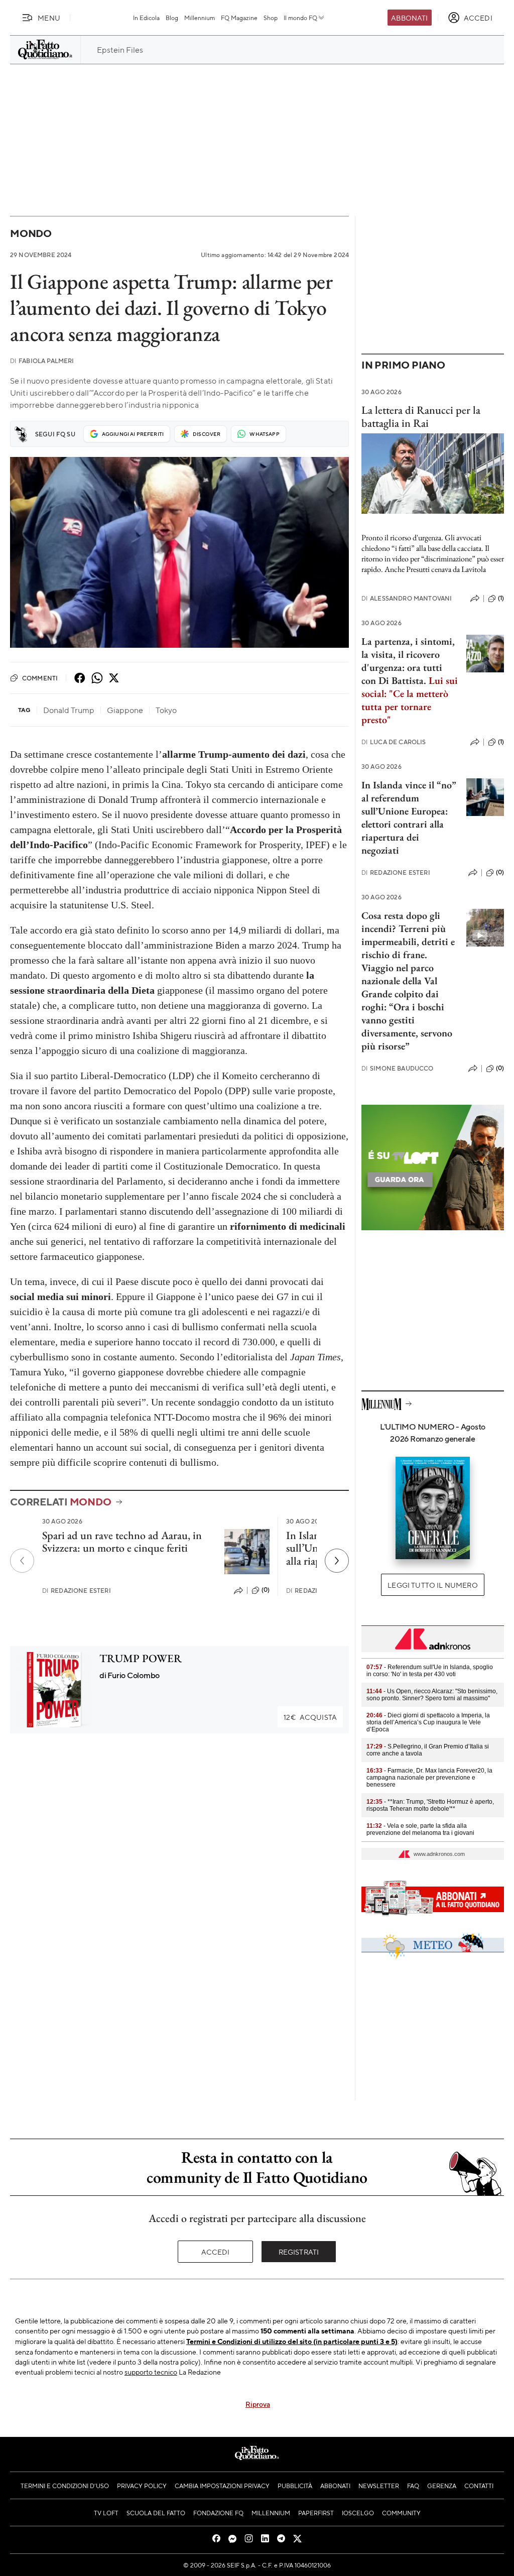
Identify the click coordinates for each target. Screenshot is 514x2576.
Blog (172, 18)
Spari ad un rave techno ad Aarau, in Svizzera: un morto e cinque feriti (122, 1542)
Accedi (216, 2252)
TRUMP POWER (141, 1658)
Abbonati (409, 18)
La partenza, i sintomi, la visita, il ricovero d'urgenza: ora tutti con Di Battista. (408, 661)
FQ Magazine (239, 18)
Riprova (258, 2404)
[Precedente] (22, 1561)
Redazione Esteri (77, 1591)
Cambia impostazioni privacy (222, 2486)
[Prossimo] (337, 1561)
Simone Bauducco (398, 1068)
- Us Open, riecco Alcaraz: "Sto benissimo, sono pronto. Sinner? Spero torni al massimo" (432, 1695)
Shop (271, 18)
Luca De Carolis (394, 742)
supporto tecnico (151, 2372)
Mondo (31, 233)
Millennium (200, 18)
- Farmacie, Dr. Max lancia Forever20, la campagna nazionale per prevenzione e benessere (429, 1778)
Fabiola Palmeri (42, 361)
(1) (501, 598)
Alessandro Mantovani (407, 598)
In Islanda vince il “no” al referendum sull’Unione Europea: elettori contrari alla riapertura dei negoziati (409, 817)
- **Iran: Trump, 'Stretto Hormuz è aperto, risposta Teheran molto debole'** (430, 1805)
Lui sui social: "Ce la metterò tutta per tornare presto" (410, 700)
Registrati (299, 2252)
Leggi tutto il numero (432, 1585)
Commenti (40, 678)
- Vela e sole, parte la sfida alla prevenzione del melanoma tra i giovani (420, 1829)
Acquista (310, 1717)
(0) (266, 1590)
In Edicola (146, 18)
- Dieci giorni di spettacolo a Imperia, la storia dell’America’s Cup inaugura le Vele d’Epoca (428, 1722)
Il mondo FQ (300, 18)
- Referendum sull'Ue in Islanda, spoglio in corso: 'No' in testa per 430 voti (430, 1671)
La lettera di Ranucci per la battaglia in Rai (421, 416)
